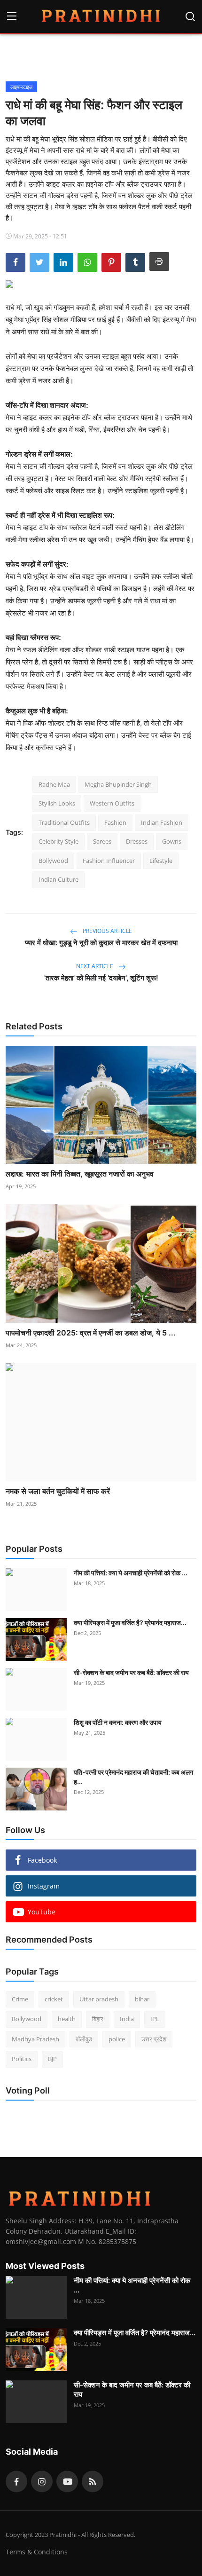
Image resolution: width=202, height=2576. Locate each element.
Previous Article (107, 931)
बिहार (98, 2019)
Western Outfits (112, 803)
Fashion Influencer (109, 861)
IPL (155, 2019)
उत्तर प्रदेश (154, 2039)
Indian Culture (58, 879)
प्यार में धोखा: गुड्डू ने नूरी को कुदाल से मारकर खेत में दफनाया (101, 943)
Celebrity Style (58, 841)
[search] (190, 16)
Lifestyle (161, 861)
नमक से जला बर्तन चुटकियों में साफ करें (58, 1491)
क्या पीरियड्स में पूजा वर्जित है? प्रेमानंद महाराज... (130, 1623)
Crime (20, 1999)
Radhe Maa (54, 784)
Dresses (137, 841)
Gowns (172, 841)
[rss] (93, 2481)
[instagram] (42, 2481)
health (67, 2019)
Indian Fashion (162, 822)
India (127, 2019)
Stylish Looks (57, 803)
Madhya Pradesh (35, 2039)
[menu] (12, 16)
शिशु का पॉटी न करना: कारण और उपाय (118, 1722)
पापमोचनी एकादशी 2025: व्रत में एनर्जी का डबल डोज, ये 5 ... (91, 1333)
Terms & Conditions (37, 2552)
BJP (52, 2059)
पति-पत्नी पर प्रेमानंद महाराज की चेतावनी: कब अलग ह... (133, 1777)
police (117, 2039)
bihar (142, 1999)
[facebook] (16, 2481)
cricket (54, 1999)
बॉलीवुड (84, 2039)
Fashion (115, 822)
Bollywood (53, 861)
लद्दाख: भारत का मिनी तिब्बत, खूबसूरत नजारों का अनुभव (80, 1174)
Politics (22, 2059)
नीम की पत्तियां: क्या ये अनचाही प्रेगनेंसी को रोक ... (131, 1573)
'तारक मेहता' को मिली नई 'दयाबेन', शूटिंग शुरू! (101, 978)
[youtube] (67, 2481)
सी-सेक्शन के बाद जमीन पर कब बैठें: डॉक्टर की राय (131, 1672)
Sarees (102, 841)
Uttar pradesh (99, 1999)
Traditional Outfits (64, 822)
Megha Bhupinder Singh (118, 784)
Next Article (95, 966)
